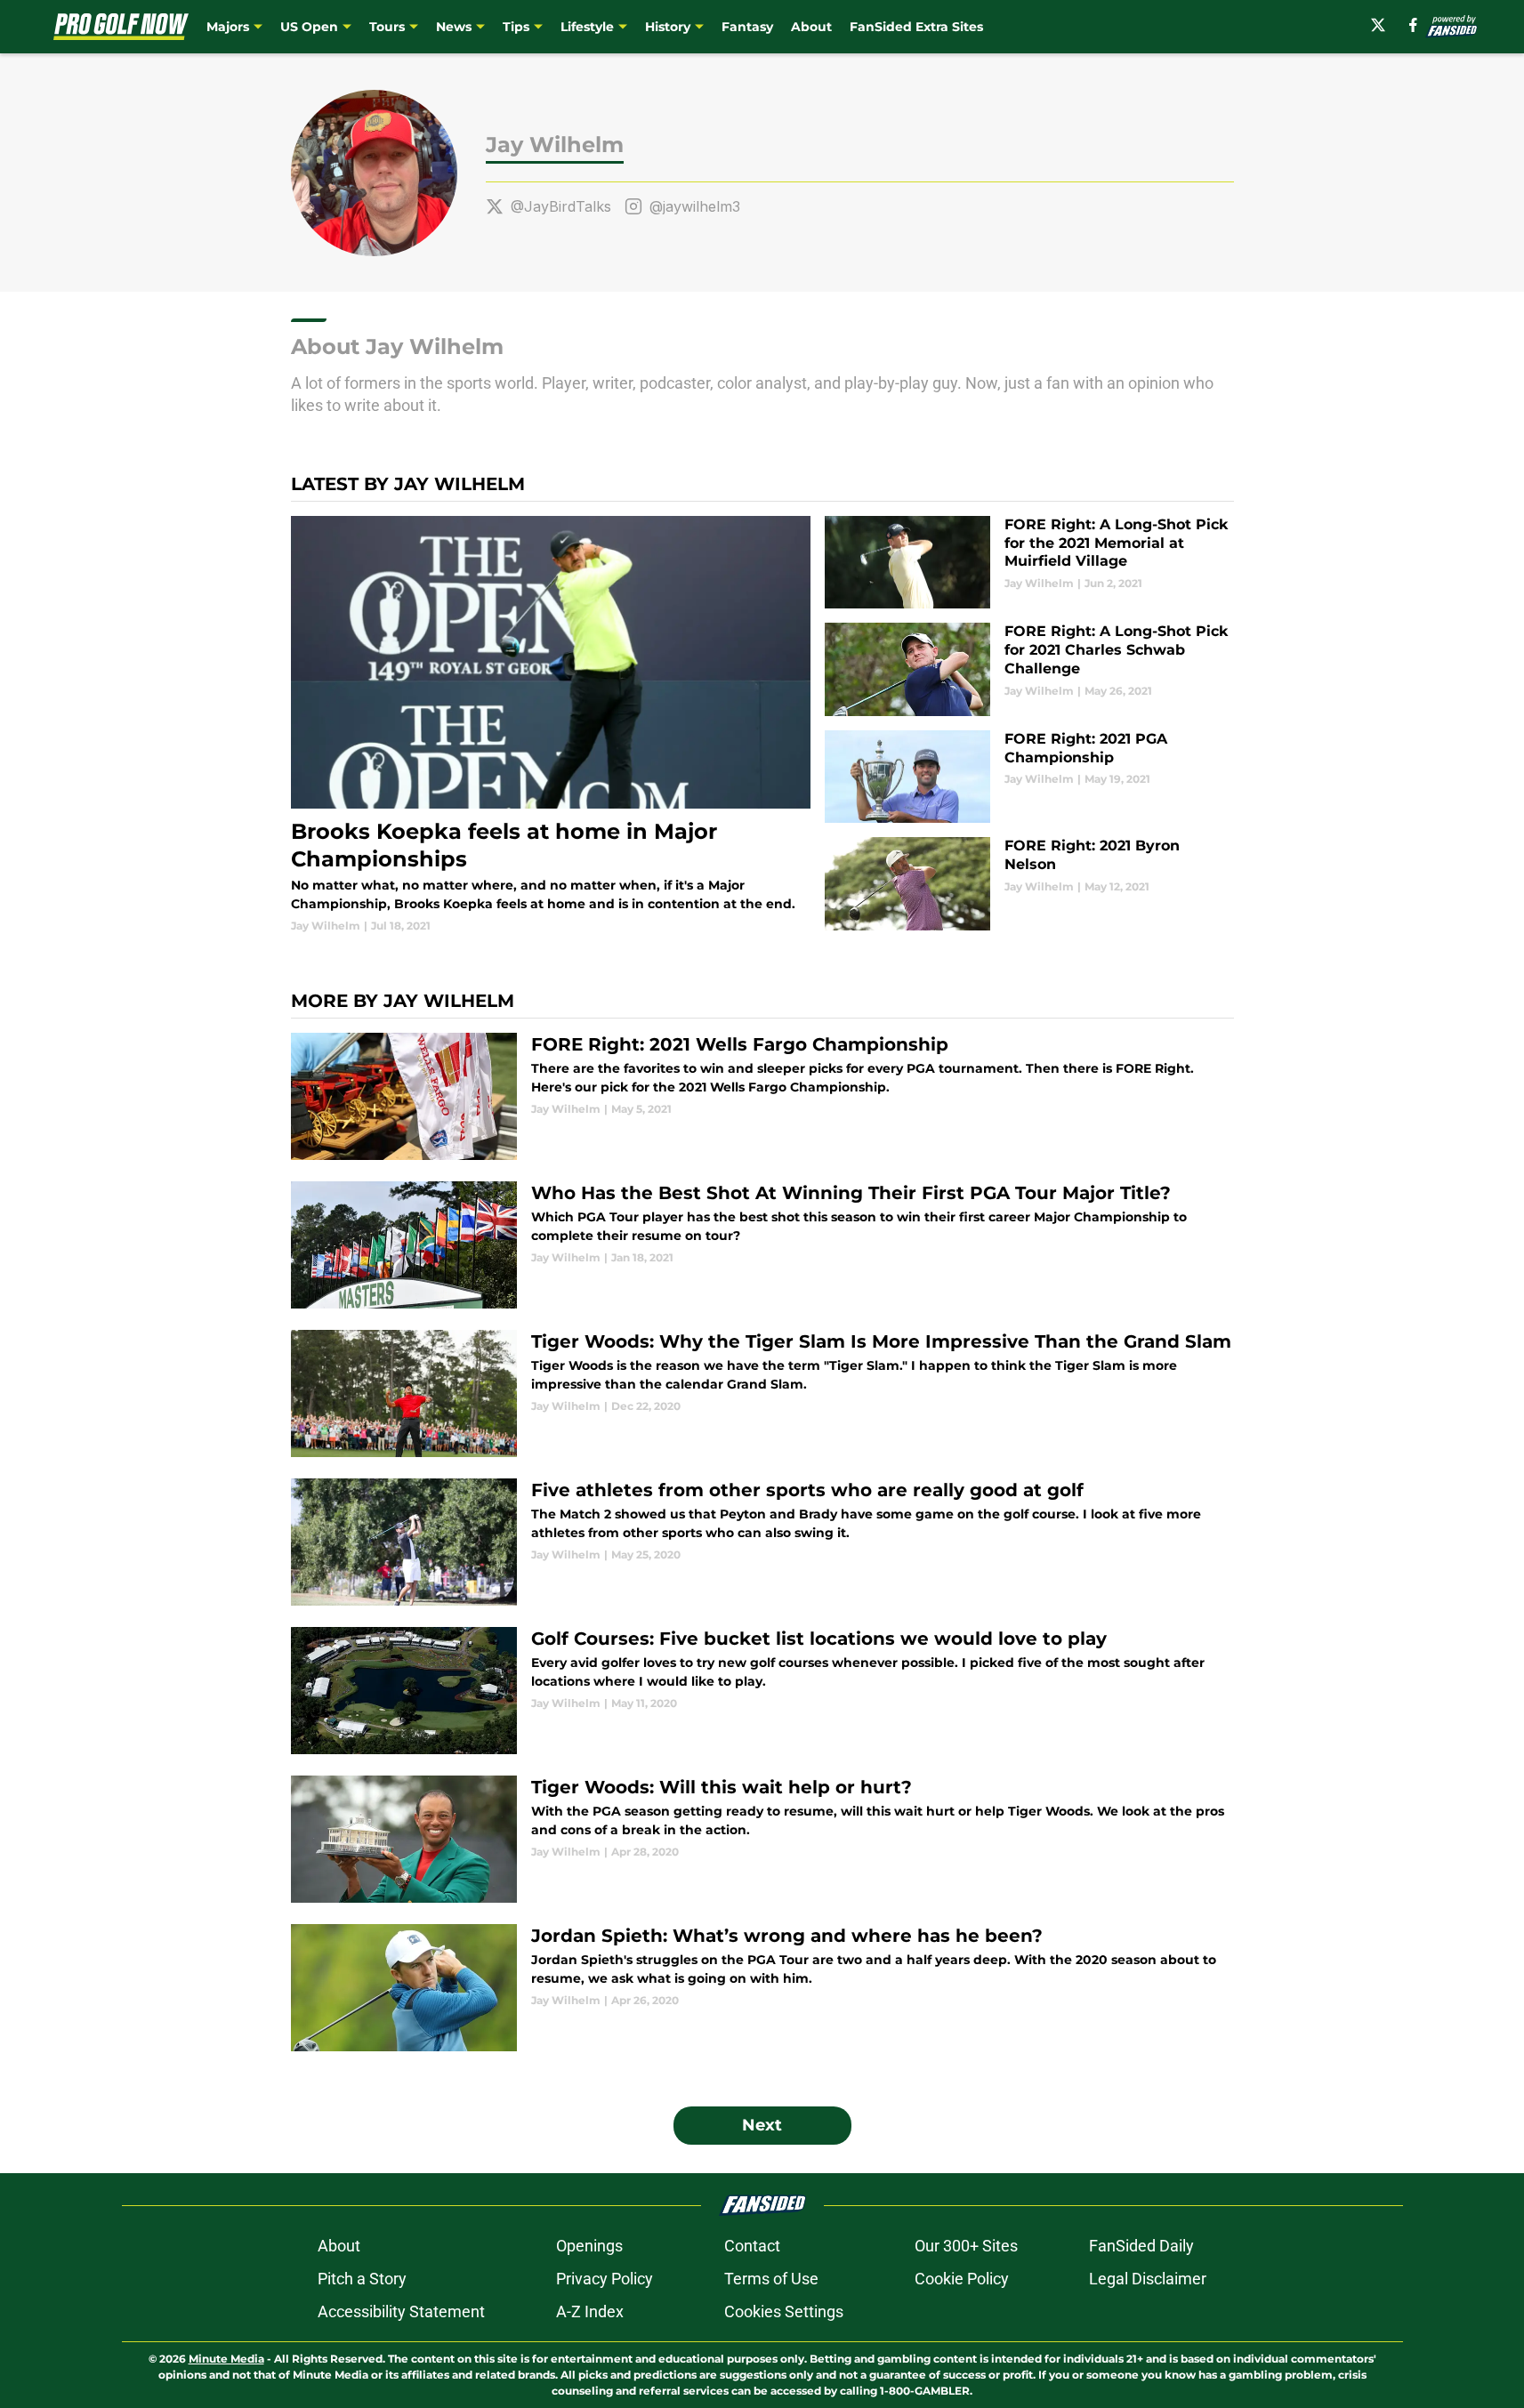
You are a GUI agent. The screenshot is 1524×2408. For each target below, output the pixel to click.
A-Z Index (590, 2311)
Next (762, 2125)
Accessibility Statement (401, 2311)
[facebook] (1413, 25)
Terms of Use (771, 2279)
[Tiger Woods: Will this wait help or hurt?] (762, 1839)
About (811, 27)
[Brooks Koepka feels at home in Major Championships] (551, 725)
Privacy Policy (605, 2279)
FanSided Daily (1141, 2246)
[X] (1378, 25)
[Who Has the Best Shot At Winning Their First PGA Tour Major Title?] (762, 1245)
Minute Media (226, 2359)
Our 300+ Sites (966, 2246)
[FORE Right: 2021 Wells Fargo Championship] (762, 1096)
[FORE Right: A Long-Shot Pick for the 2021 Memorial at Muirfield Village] (1029, 563)
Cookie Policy (962, 2279)
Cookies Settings (784, 2311)
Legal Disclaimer (1148, 2279)
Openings (589, 2246)
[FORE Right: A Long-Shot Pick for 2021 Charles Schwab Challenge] (1029, 669)
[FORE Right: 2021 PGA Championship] (1029, 777)
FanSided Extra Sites (916, 27)
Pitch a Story (362, 2279)
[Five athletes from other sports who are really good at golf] (762, 1542)
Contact (752, 2246)
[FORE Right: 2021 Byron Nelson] (1029, 884)
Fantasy (747, 27)
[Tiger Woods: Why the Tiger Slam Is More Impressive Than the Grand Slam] (762, 1393)
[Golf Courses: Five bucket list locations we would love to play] (762, 1691)
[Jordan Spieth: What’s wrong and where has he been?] (762, 1988)
